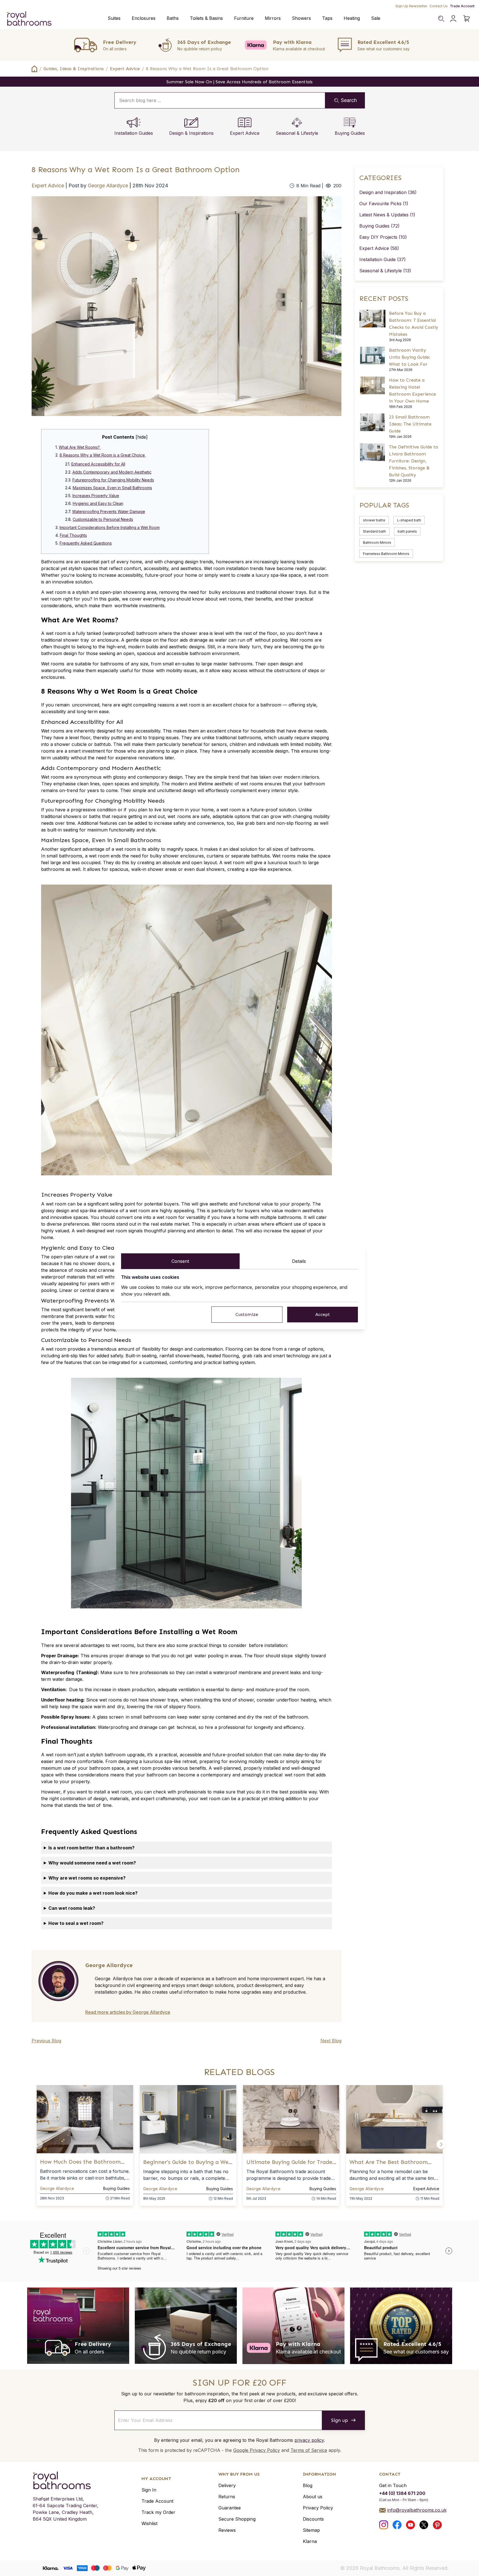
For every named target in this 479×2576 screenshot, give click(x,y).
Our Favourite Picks (384, 204)
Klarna (310, 2541)
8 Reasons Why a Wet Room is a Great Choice (103, 455)
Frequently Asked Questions (86, 543)
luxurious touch (284, 862)
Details (299, 1261)
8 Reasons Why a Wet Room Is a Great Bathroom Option (207, 69)
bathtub (102, 744)
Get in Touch (393, 2485)
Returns (227, 2497)
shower (246, 1700)
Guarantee (230, 2508)
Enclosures (144, 18)
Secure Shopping (237, 2519)
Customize (247, 1314)
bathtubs (260, 856)
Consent (180, 1261)
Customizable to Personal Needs (103, 519)
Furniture (244, 18)
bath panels (407, 531)
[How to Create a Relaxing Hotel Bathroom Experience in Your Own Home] (373, 385)
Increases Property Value (96, 496)
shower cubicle (70, 744)
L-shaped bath (409, 520)
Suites (114, 18)
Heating (352, 18)
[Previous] (38, 2144)
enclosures (53, 677)
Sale (376, 18)
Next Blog (331, 2041)
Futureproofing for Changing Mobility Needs (113, 480)
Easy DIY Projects (383, 237)
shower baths (374, 520)
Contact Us (439, 6)
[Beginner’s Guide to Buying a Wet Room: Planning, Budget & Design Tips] (188, 2119)
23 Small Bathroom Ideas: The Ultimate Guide (410, 424)
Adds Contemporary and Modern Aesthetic (112, 472)
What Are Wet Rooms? (80, 447)
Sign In (149, 2490)
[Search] (441, 18)
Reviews (227, 2530)
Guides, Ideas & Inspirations (74, 69)
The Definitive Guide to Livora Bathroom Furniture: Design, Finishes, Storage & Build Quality (414, 461)
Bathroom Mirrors (377, 543)
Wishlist (149, 2523)
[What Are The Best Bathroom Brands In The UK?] (394, 2119)
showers (72, 816)
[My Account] (453, 18)
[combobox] (220, 100)
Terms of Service (309, 2450)
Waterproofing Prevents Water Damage (109, 511)
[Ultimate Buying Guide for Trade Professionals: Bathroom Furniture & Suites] (291, 2119)
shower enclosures (183, 856)
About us (313, 2497)
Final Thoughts (73, 535)
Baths (173, 18)
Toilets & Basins (206, 18)
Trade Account (462, 6)
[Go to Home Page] (34, 69)
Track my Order (158, 2512)
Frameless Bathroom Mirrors (386, 554)
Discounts (313, 2519)
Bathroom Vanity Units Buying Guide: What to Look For (410, 357)
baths (95, 816)
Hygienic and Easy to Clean (98, 503)
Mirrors (273, 18)
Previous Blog (46, 2041)
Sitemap (311, 2530)
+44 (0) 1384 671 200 (402, 2493)
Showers (301, 18)
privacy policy (309, 2440)
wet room (56, 592)
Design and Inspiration (388, 192)
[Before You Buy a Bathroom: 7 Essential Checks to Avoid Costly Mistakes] (373, 319)
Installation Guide (383, 259)
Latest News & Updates (387, 215)
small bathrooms (64, 856)
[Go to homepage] (66, 2480)
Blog (308, 2485)
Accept (323, 1314)
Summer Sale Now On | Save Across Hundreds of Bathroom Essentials (239, 82)
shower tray (76, 640)
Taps (327, 18)
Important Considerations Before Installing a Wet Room (110, 527)
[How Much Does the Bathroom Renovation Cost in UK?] (85, 2119)
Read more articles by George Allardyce (128, 2012)
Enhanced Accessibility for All (98, 464)
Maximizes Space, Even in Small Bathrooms (112, 488)
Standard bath (374, 531)
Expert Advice (125, 69)
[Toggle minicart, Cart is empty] (467, 18)
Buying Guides (379, 226)
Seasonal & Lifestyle (385, 271)
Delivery (227, 2485)
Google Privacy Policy (257, 2450)
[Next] (441, 2144)
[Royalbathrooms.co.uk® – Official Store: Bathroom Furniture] (29, 18)
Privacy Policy (318, 2508)
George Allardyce (109, 185)
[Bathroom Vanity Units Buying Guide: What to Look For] (373, 355)
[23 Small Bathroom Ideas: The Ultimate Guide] (373, 422)
